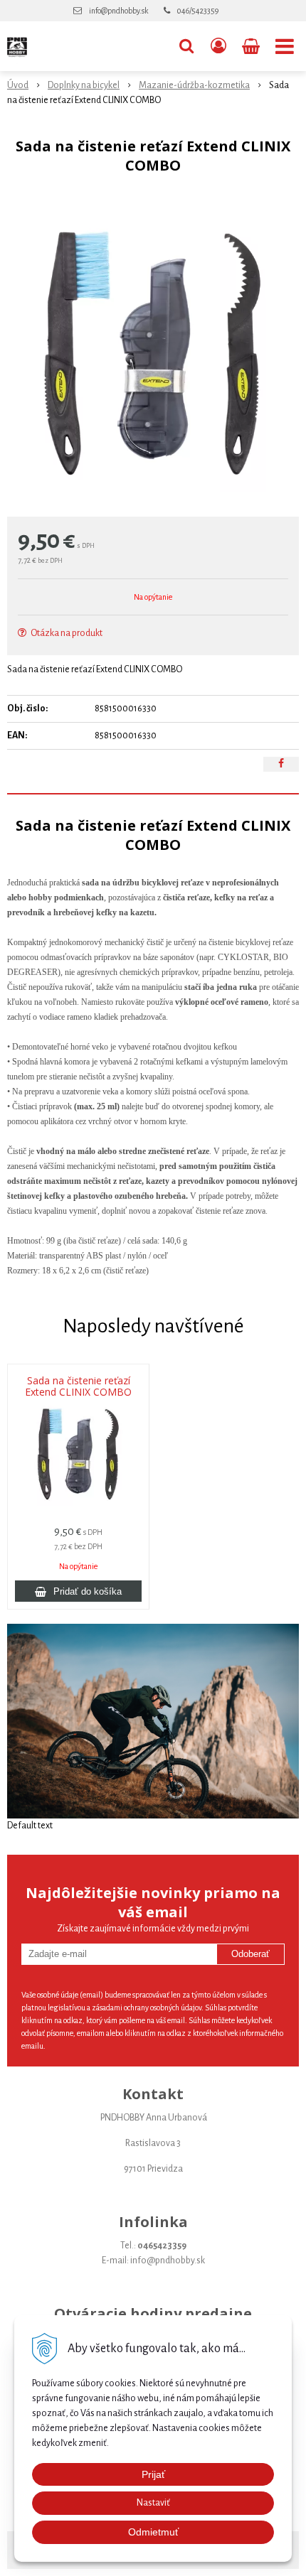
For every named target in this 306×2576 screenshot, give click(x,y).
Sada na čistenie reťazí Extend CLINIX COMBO (78, 1386)
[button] (186, 46)
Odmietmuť (153, 2532)
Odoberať (250, 1954)
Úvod (18, 85)
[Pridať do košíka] (78, 1591)
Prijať (153, 2474)
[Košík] (252, 46)
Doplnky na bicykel (84, 85)
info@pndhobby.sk (118, 11)
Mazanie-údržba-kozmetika (194, 85)
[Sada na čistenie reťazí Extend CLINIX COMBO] (153, 349)
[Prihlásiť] (218, 46)
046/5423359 (198, 11)
